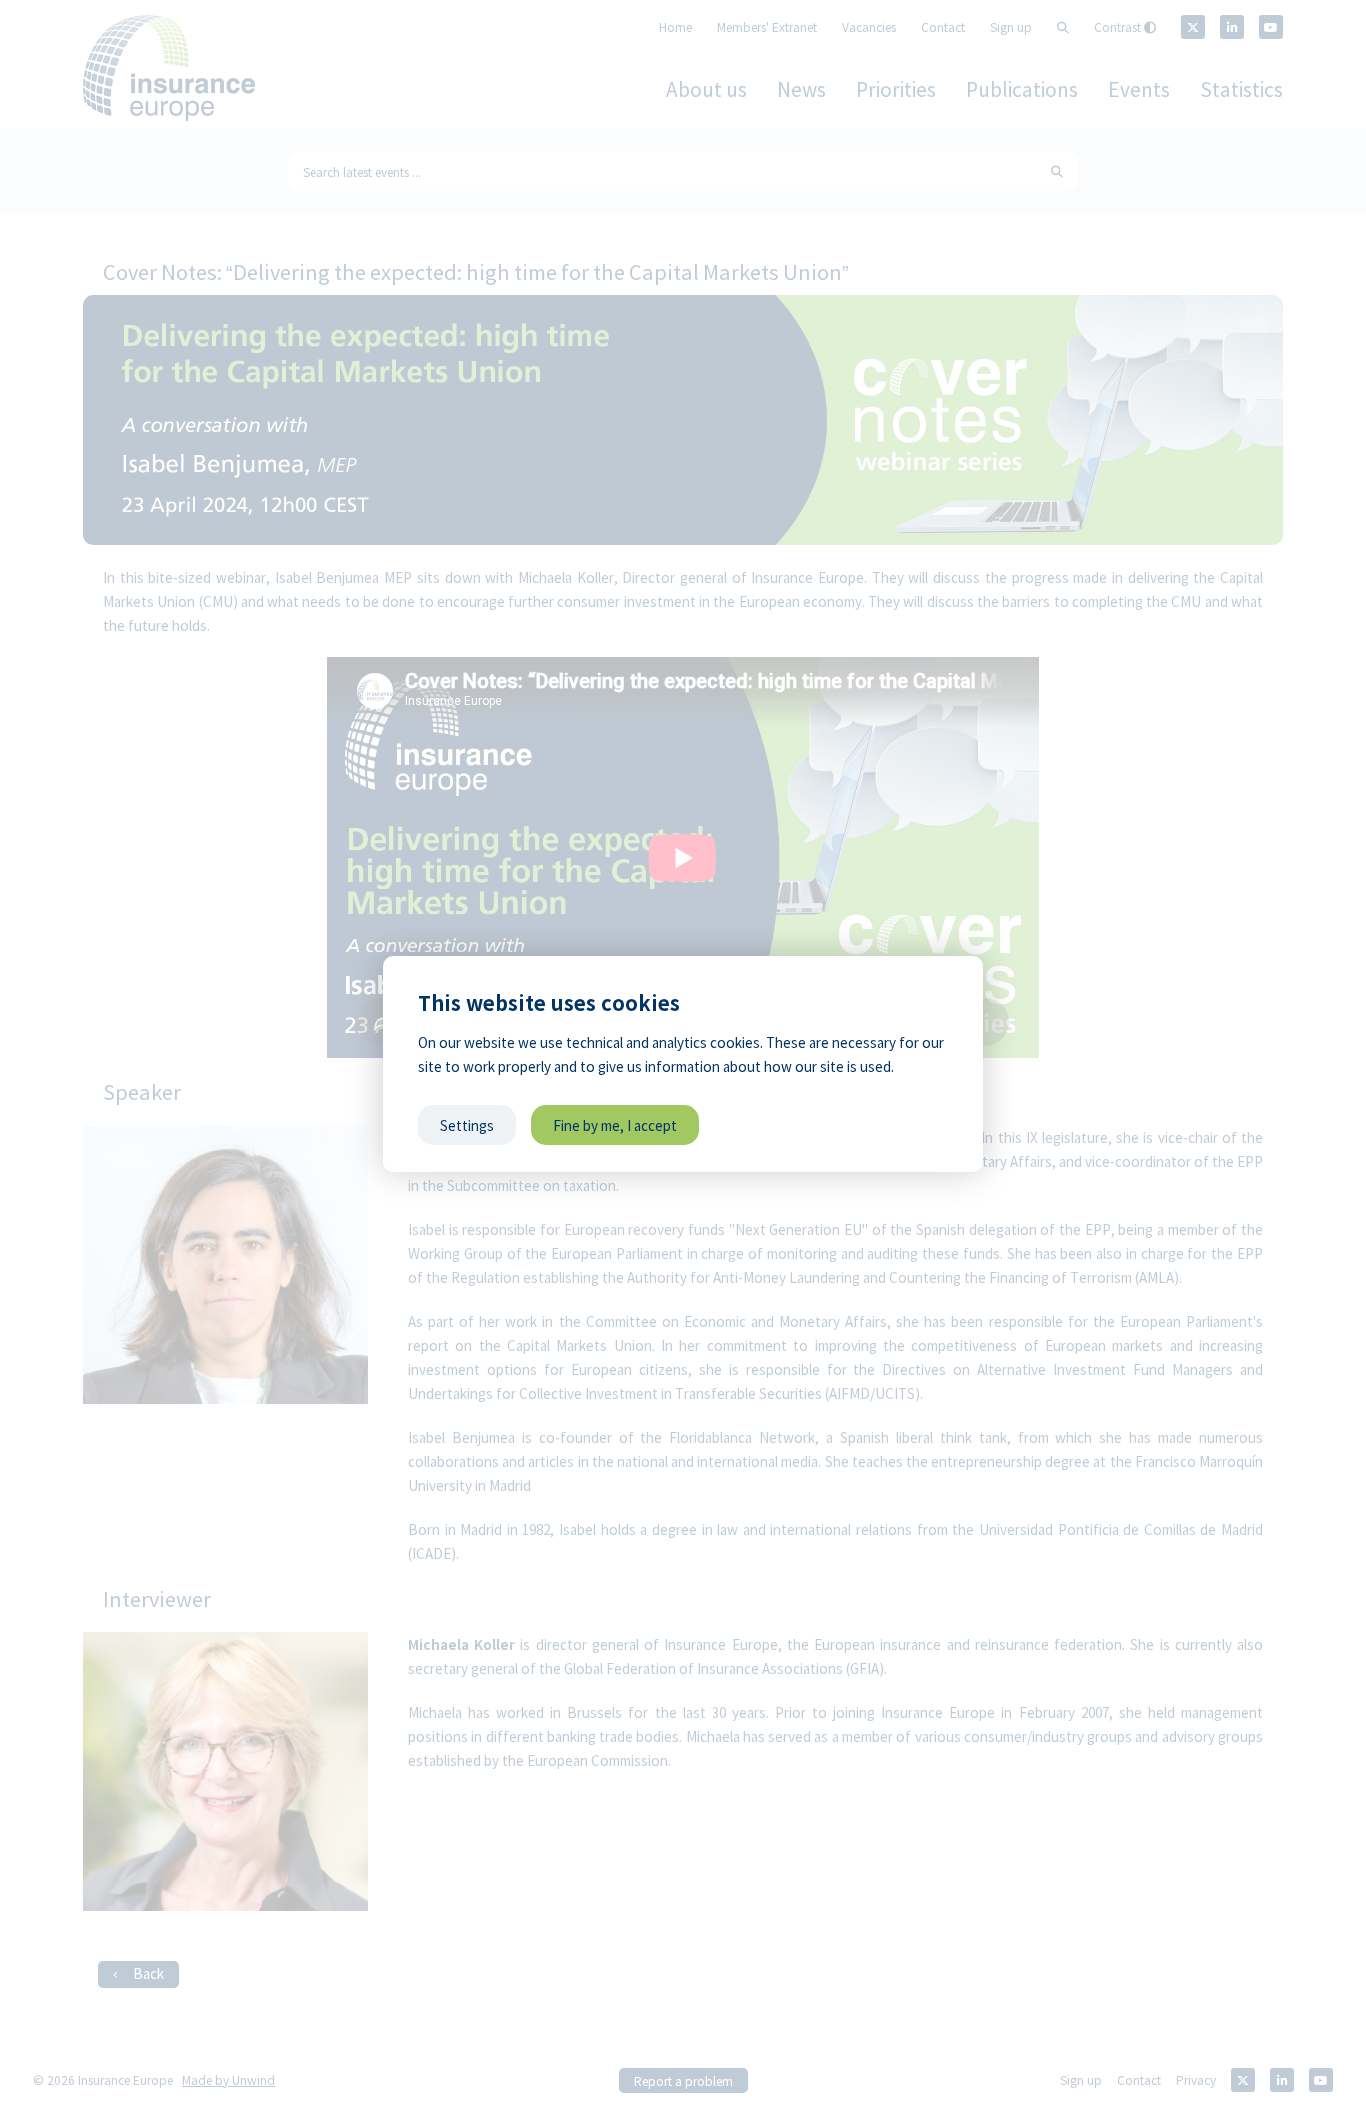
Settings (467, 1125)
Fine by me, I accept (615, 1125)
